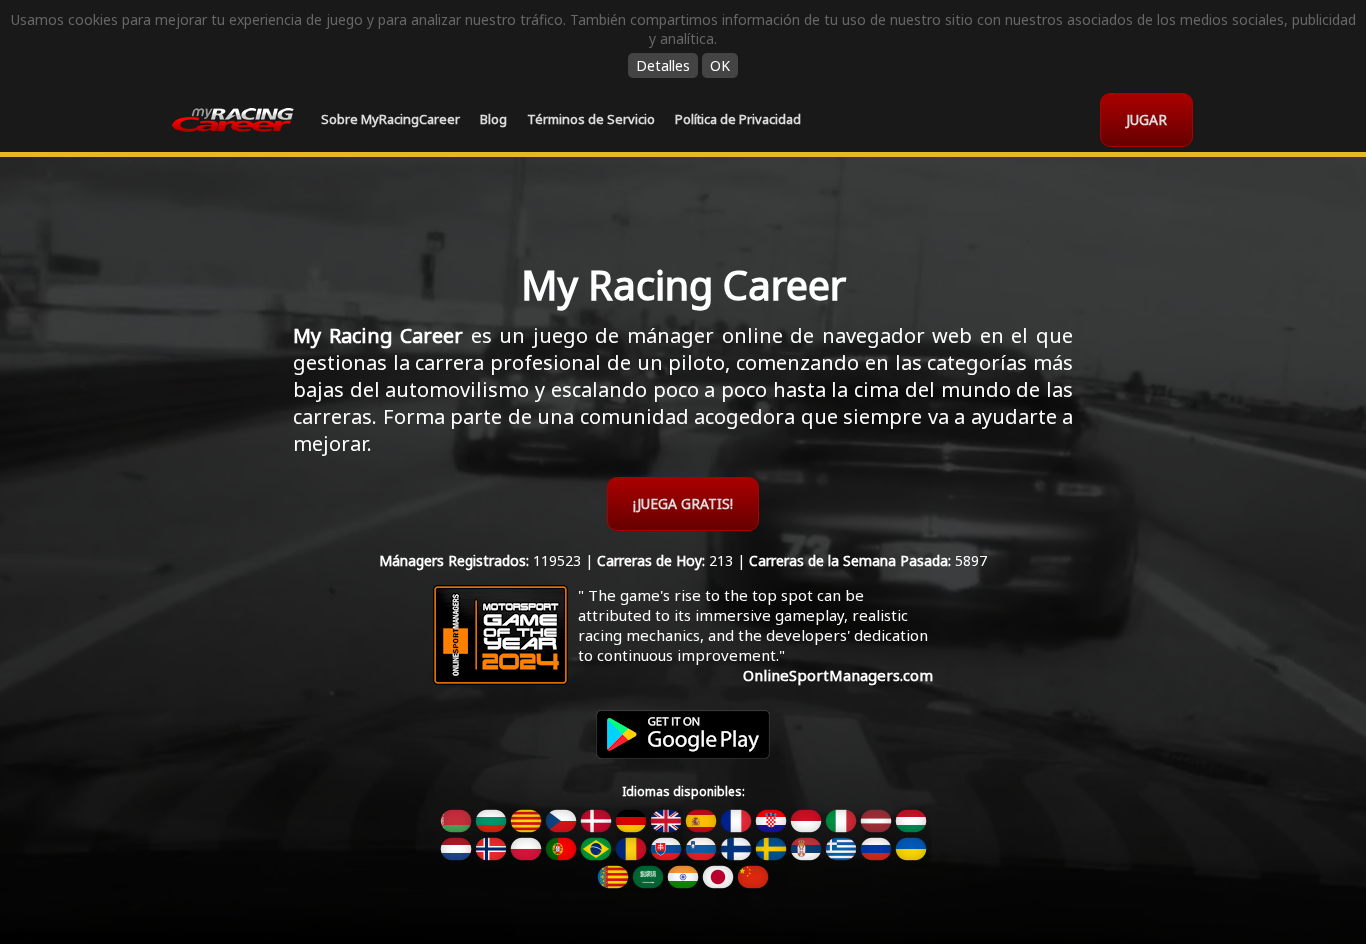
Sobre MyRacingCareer (390, 119)
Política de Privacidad (738, 119)
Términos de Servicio (591, 119)
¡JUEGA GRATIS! (683, 503)
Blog (493, 119)
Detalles (663, 65)
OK (720, 65)
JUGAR (1146, 119)
